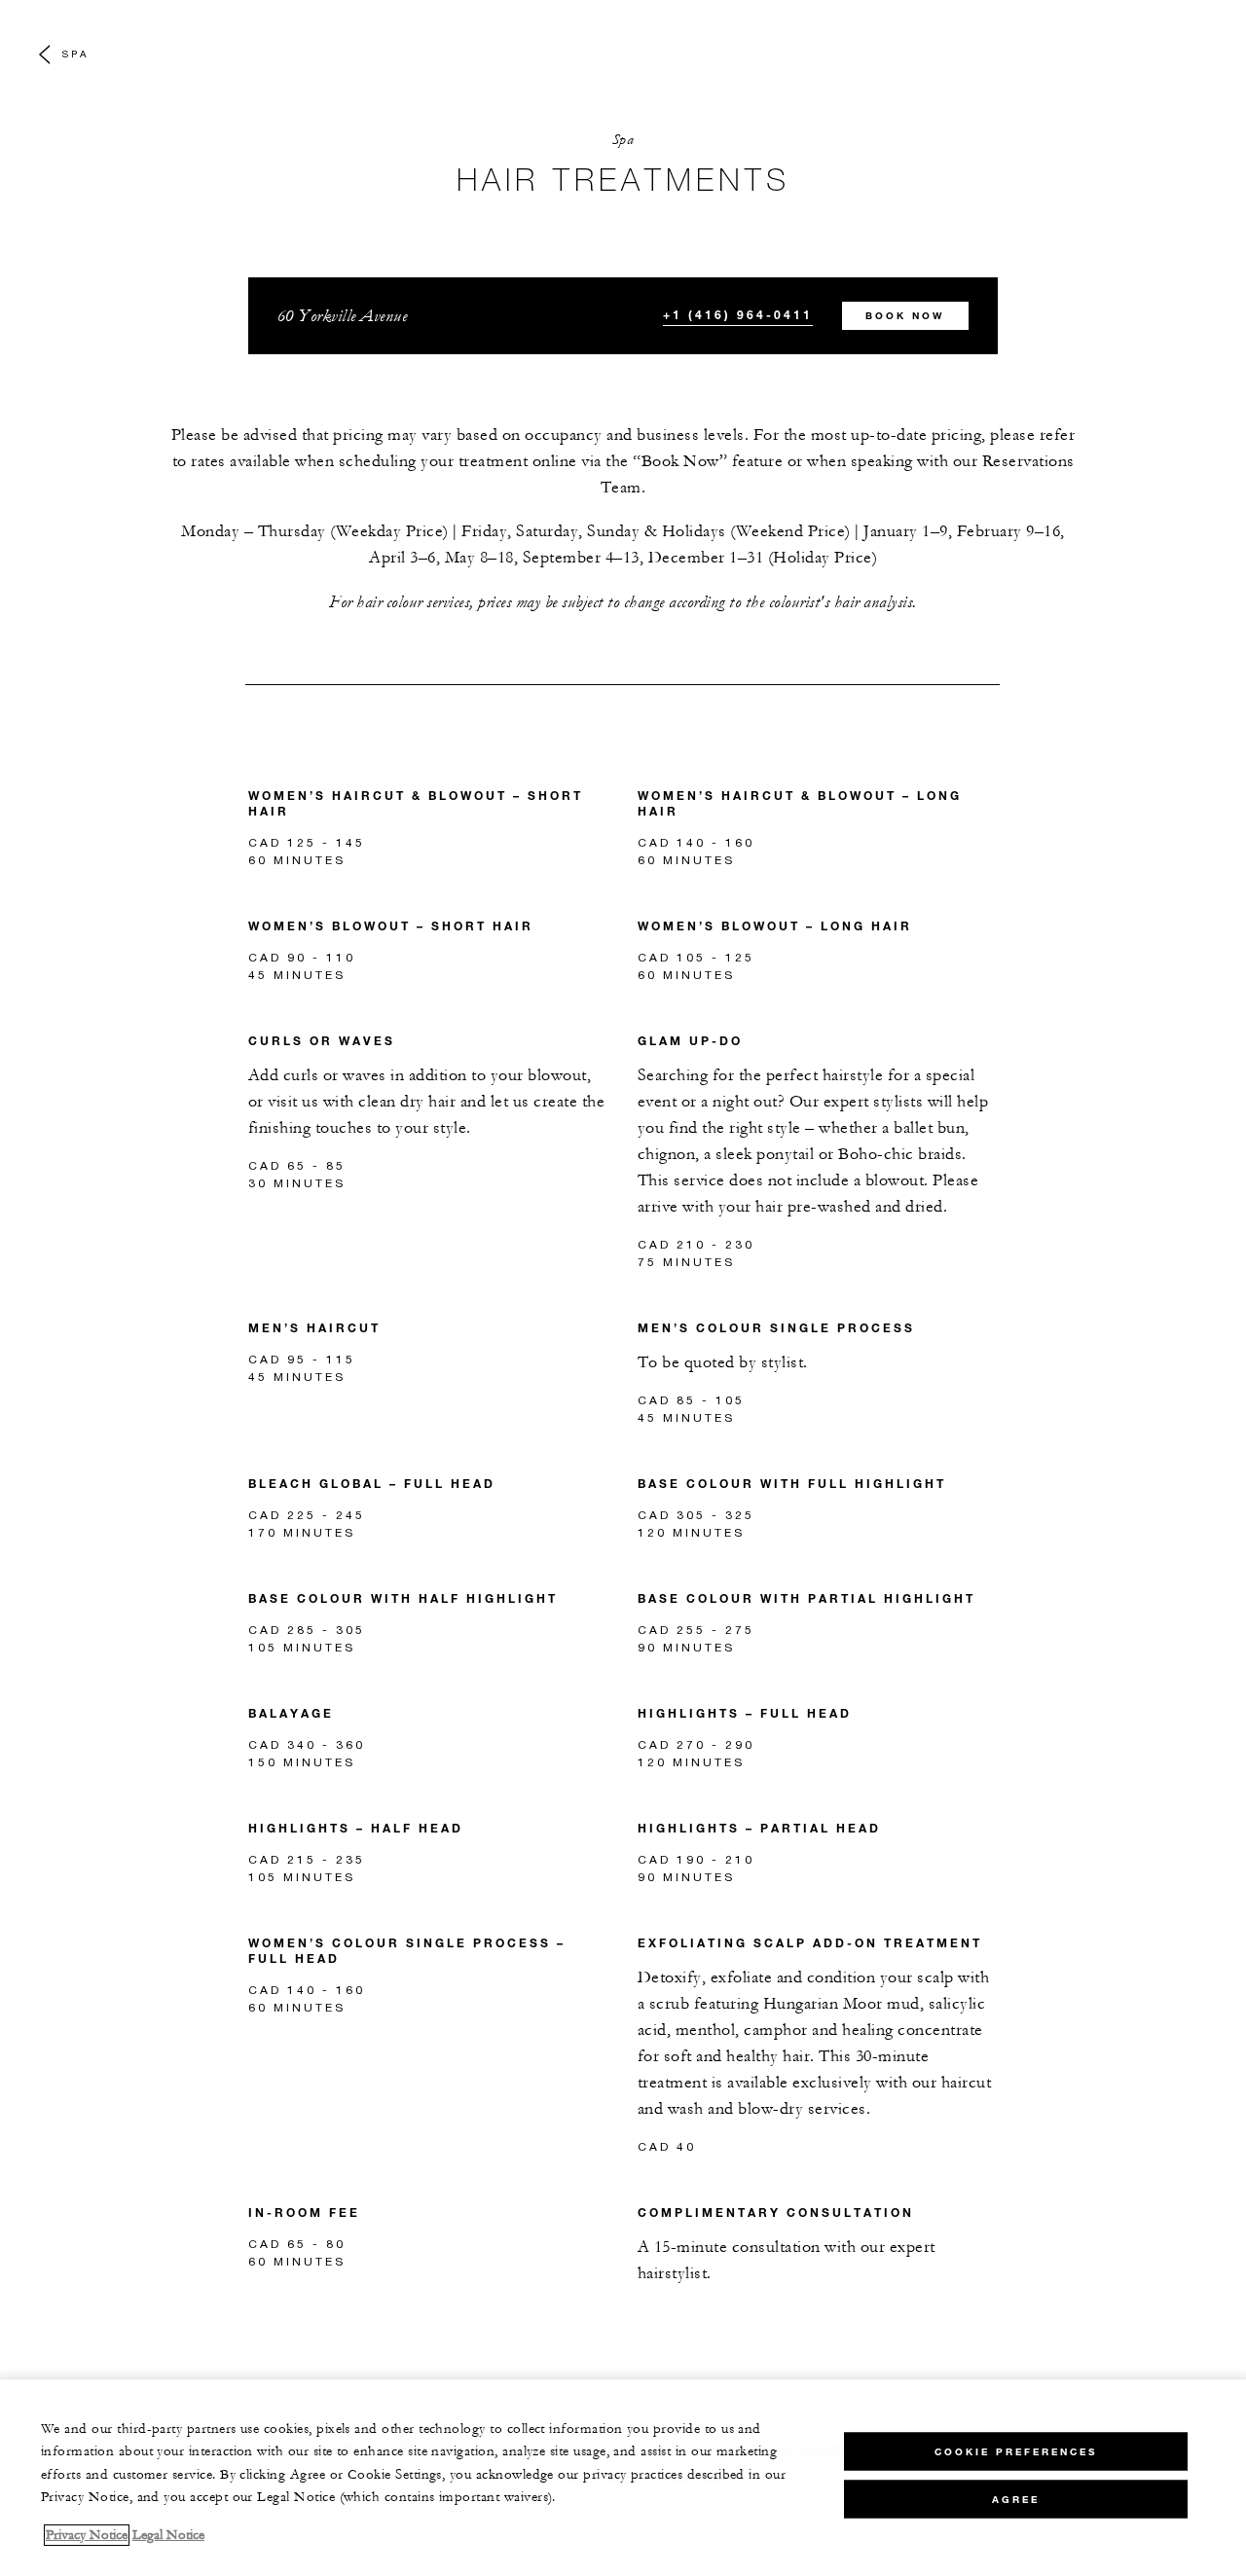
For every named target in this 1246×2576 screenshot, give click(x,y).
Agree (1016, 2499)
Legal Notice (168, 2535)
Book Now (905, 316)
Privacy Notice (87, 2535)
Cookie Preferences (1016, 2451)
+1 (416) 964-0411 (738, 314)
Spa (75, 54)
